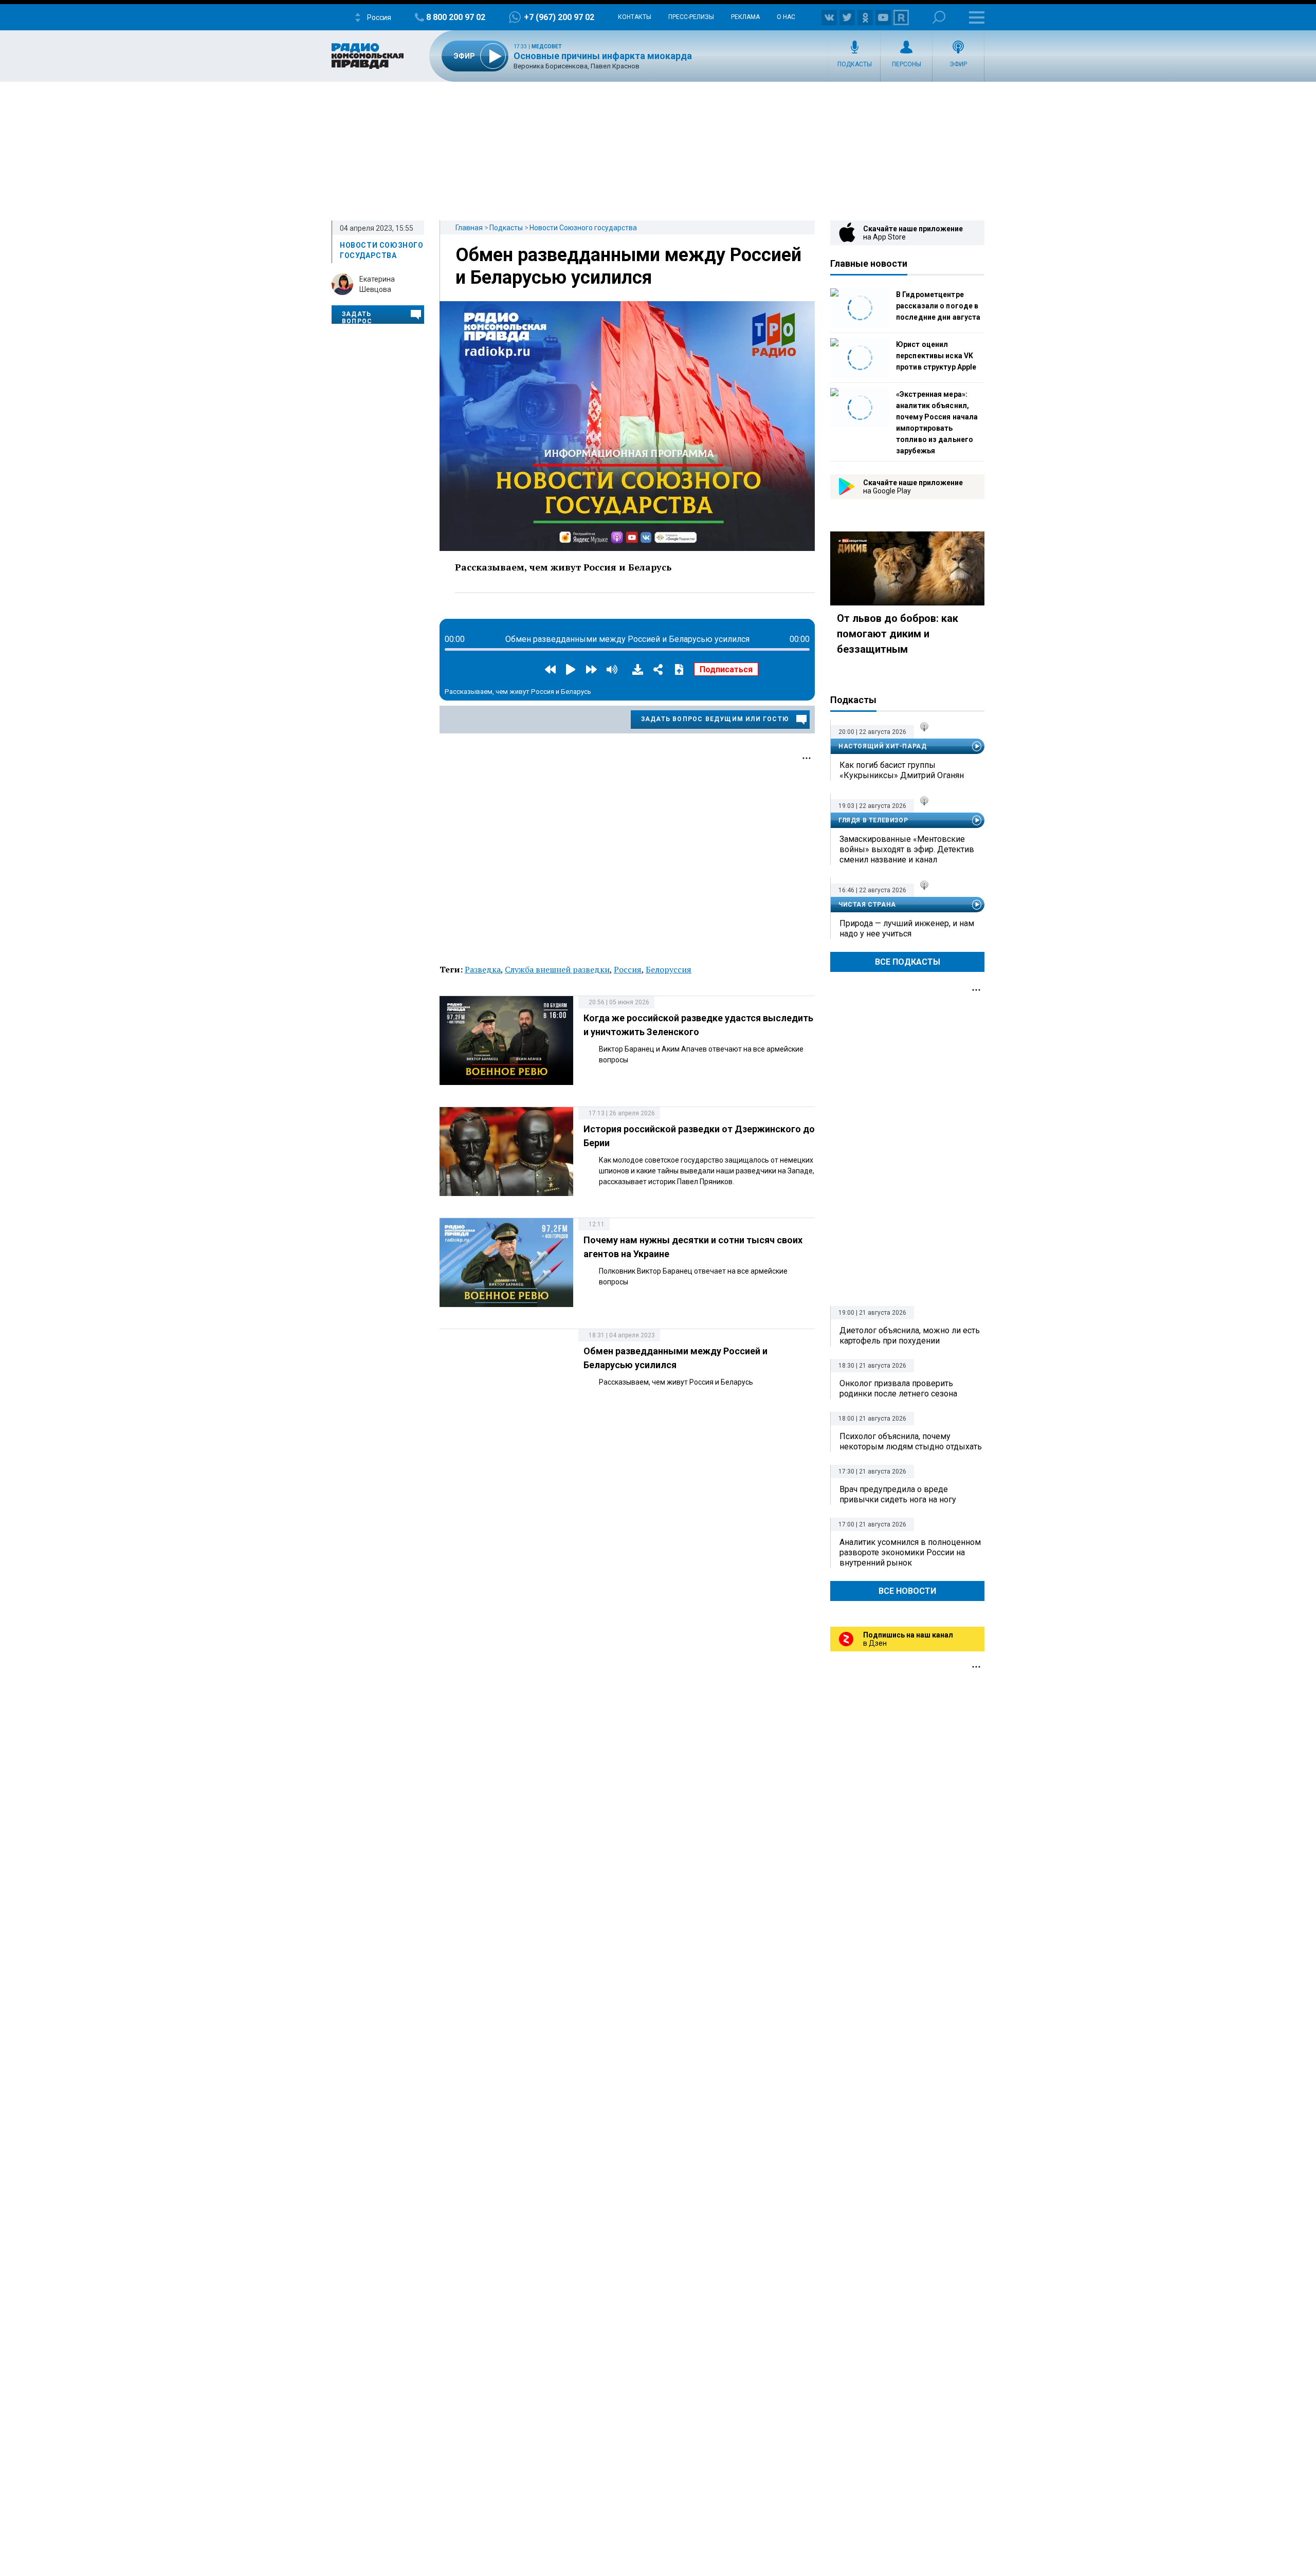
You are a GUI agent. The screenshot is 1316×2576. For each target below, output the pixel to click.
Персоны (907, 64)
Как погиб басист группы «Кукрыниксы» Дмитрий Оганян (902, 770)
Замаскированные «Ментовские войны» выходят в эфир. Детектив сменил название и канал (907, 849)
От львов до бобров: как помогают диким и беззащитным (898, 634)
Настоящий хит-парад (882, 746)
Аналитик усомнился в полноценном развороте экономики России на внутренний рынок (910, 1552)
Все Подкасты (908, 962)
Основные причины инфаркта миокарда (603, 56)
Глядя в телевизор (873, 820)
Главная (469, 228)
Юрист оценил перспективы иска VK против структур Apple (936, 356)
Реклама (745, 17)
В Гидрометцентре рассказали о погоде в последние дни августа (938, 306)
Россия (628, 969)
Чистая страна (867, 905)
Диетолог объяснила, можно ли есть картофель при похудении (910, 1336)
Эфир (958, 64)
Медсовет (547, 47)
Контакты (635, 17)
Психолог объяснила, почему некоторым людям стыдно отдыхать (911, 1441)
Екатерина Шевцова (377, 284)
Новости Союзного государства (583, 228)
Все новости (907, 1591)
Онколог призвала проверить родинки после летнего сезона (898, 1388)
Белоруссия (669, 969)
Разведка (483, 969)
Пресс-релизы (691, 17)
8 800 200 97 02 (456, 17)
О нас (786, 17)
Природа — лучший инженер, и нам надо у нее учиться (907, 928)
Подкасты (855, 64)
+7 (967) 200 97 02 (559, 17)
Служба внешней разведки (557, 969)
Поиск (939, 17)
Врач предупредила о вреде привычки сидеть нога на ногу (898, 1494)
